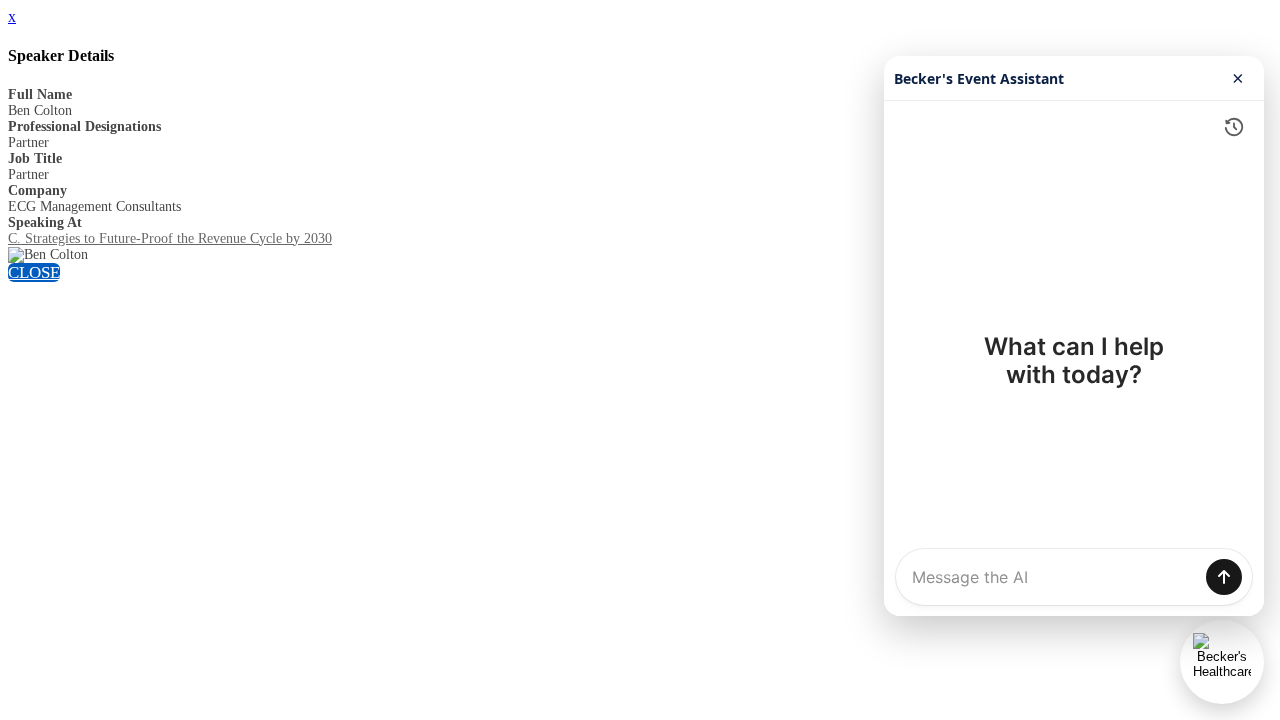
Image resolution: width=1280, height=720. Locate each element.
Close (34, 272)
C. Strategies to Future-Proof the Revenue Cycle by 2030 (170, 238)
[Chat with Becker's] (1222, 662)
